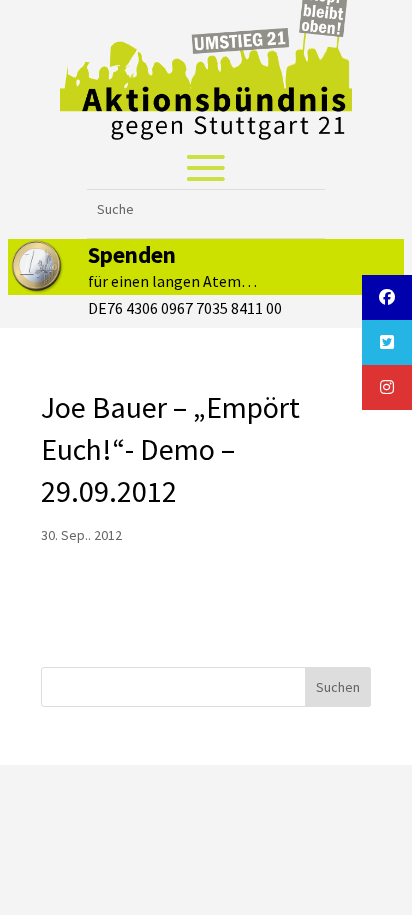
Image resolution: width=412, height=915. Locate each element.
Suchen (338, 687)
